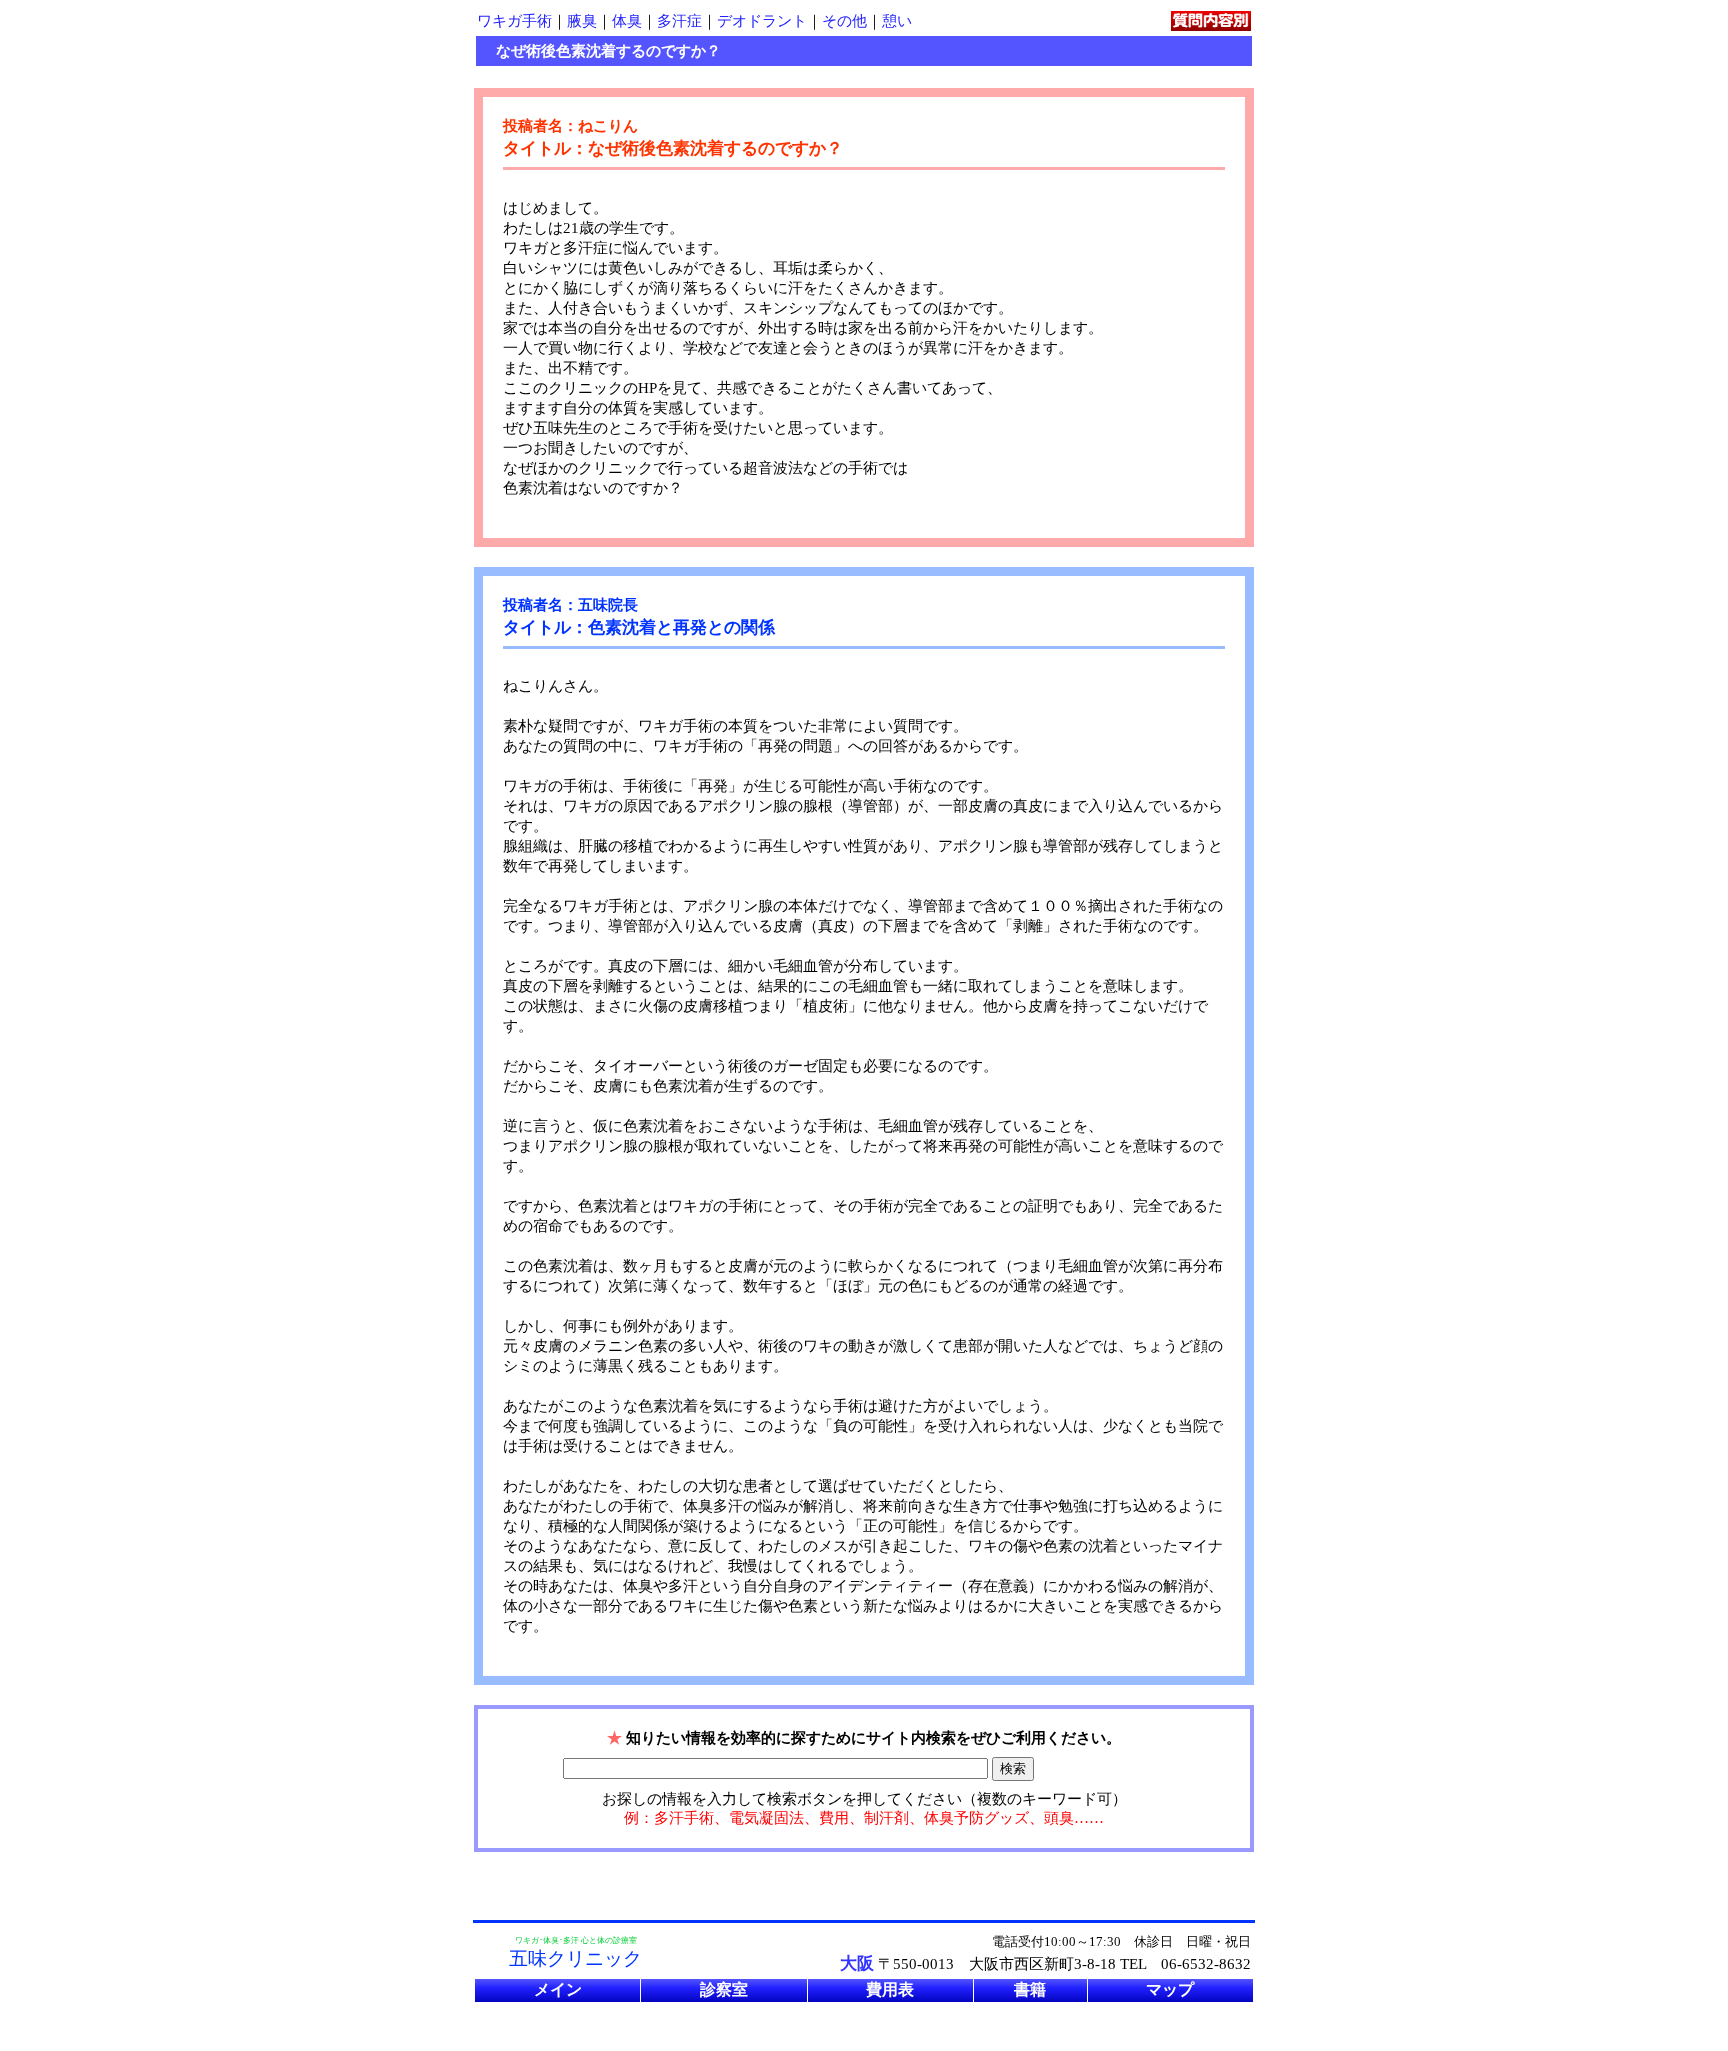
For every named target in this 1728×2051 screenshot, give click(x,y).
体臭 (627, 21)
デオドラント (762, 21)
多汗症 (679, 21)
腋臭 (582, 21)
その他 (844, 21)
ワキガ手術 (514, 21)
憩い (897, 21)
